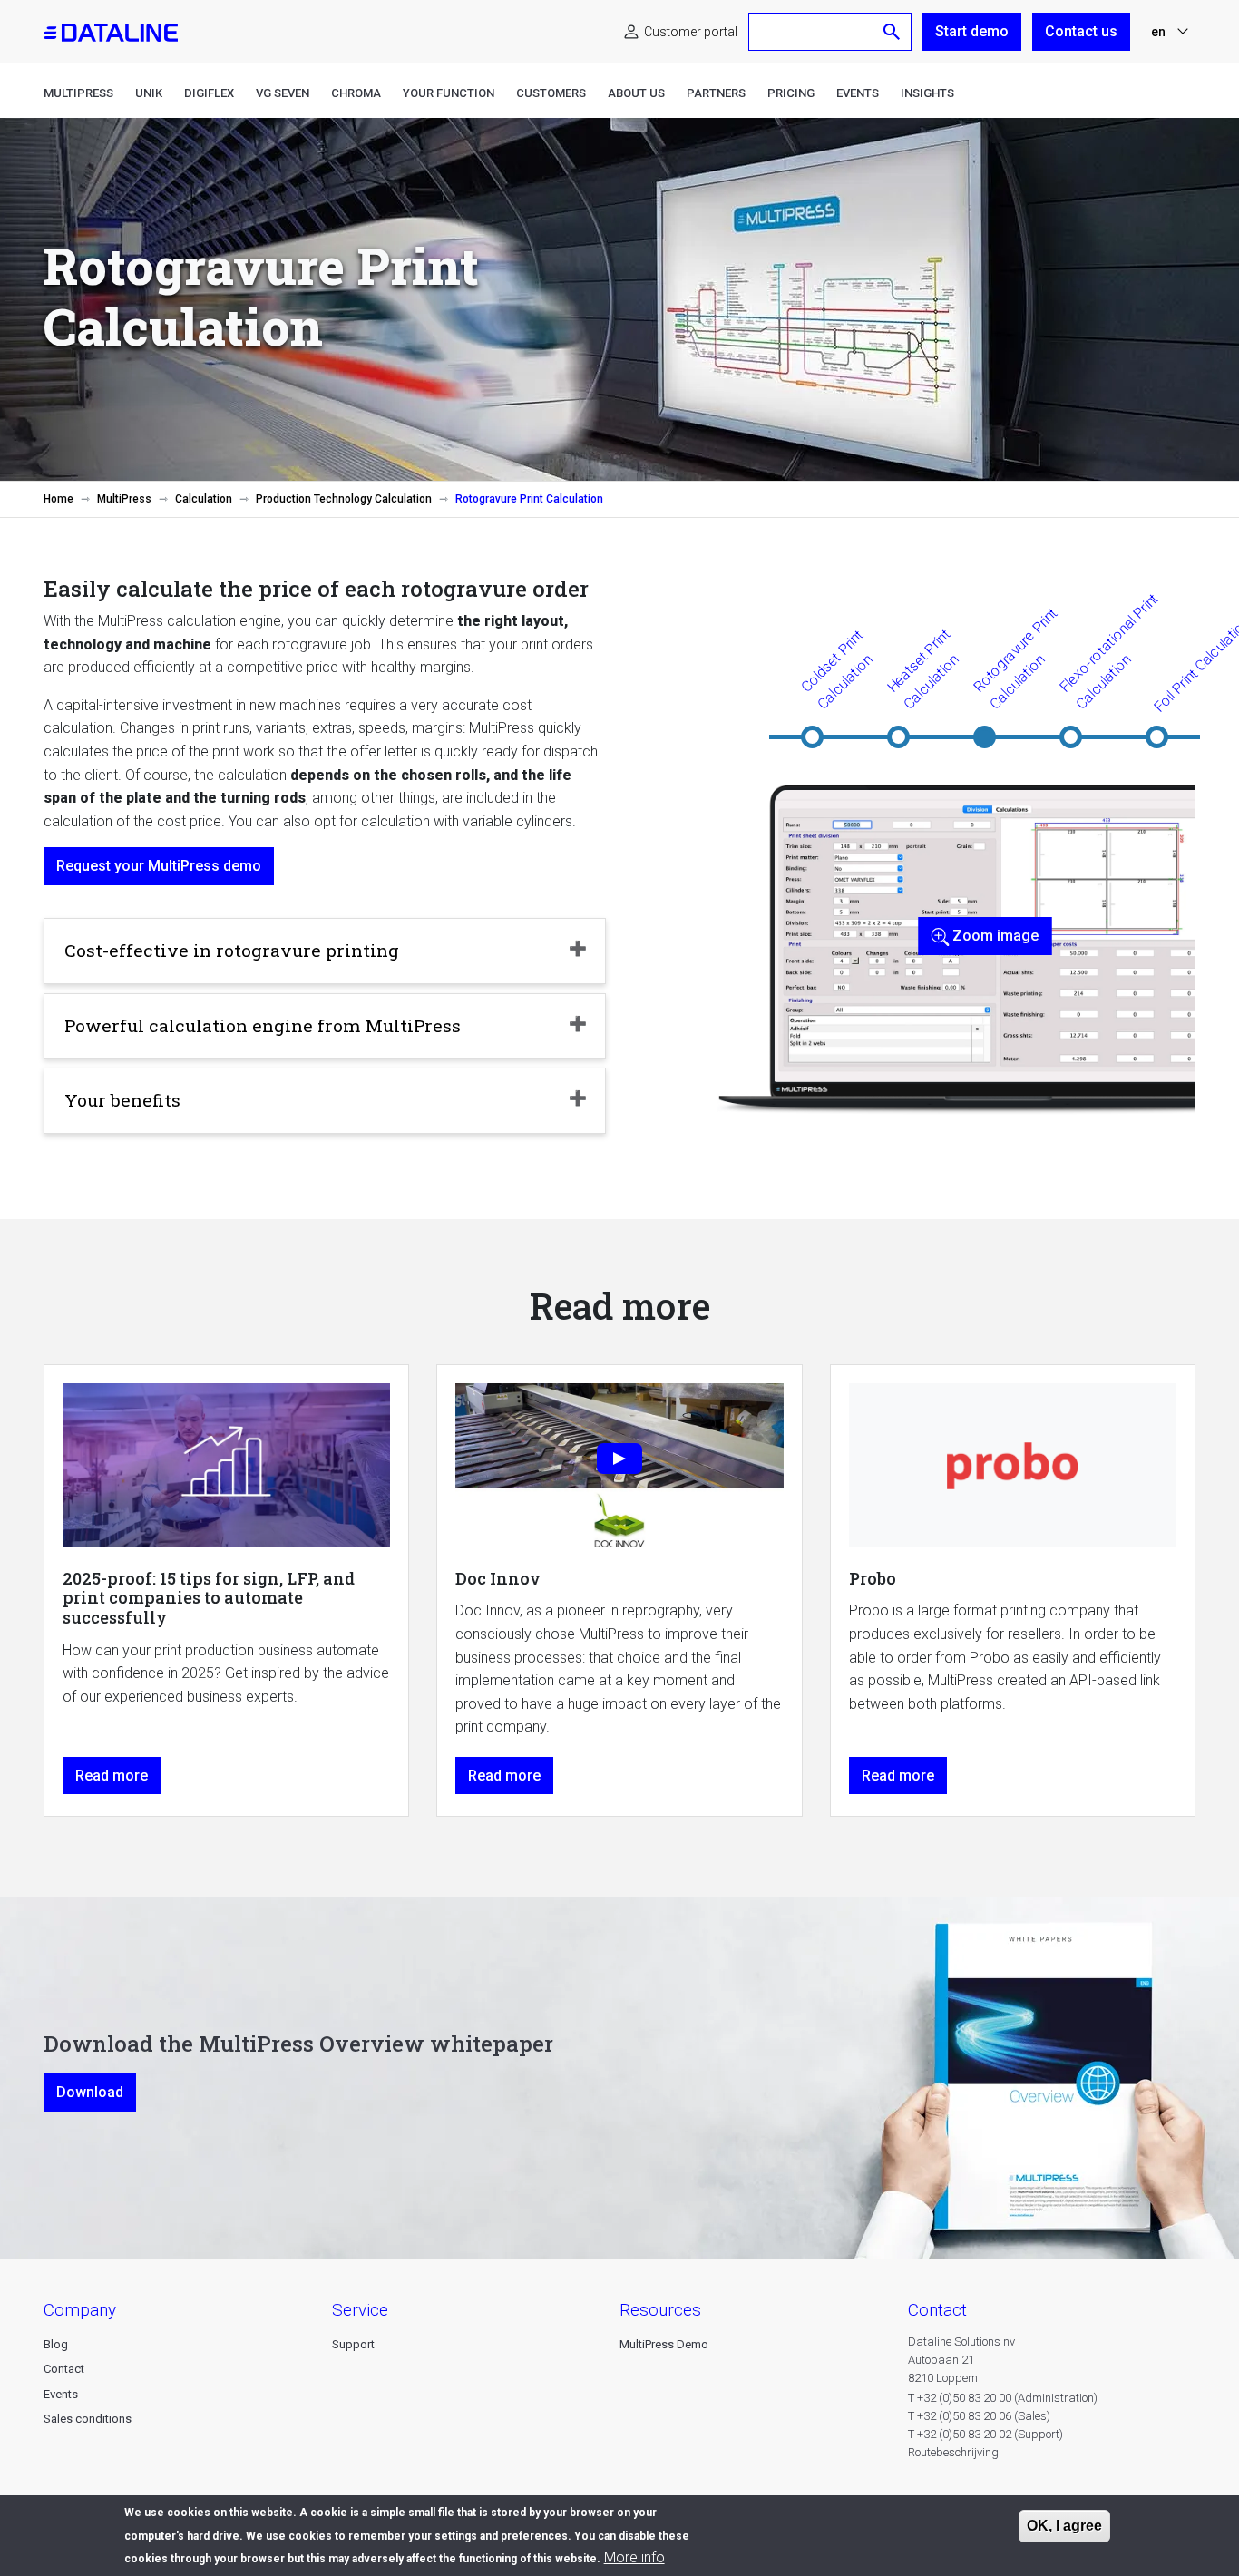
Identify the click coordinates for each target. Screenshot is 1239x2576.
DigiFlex (209, 93)
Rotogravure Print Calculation (1015, 659)
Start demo (972, 31)
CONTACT (937, 2310)
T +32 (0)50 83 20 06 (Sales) (979, 2416)
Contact (64, 2369)
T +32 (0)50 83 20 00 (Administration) (1003, 2398)
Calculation (204, 499)
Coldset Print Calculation (836, 669)
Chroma (356, 93)
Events (858, 93)
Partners (716, 93)
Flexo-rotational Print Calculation (1109, 651)
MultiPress (78, 93)
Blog (56, 2344)
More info (634, 2557)
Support (353, 2344)
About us (636, 93)
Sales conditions (88, 2419)
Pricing (791, 93)
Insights (927, 93)
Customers (551, 93)
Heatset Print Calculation (922, 669)
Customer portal (691, 32)
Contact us (1081, 31)
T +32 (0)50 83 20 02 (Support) (985, 2434)
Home (59, 499)
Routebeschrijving (953, 2452)
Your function (449, 93)
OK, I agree (1064, 2526)
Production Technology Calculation (344, 499)
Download (90, 2092)
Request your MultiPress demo (159, 866)
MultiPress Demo (664, 2344)
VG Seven (283, 93)
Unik (149, 93)
